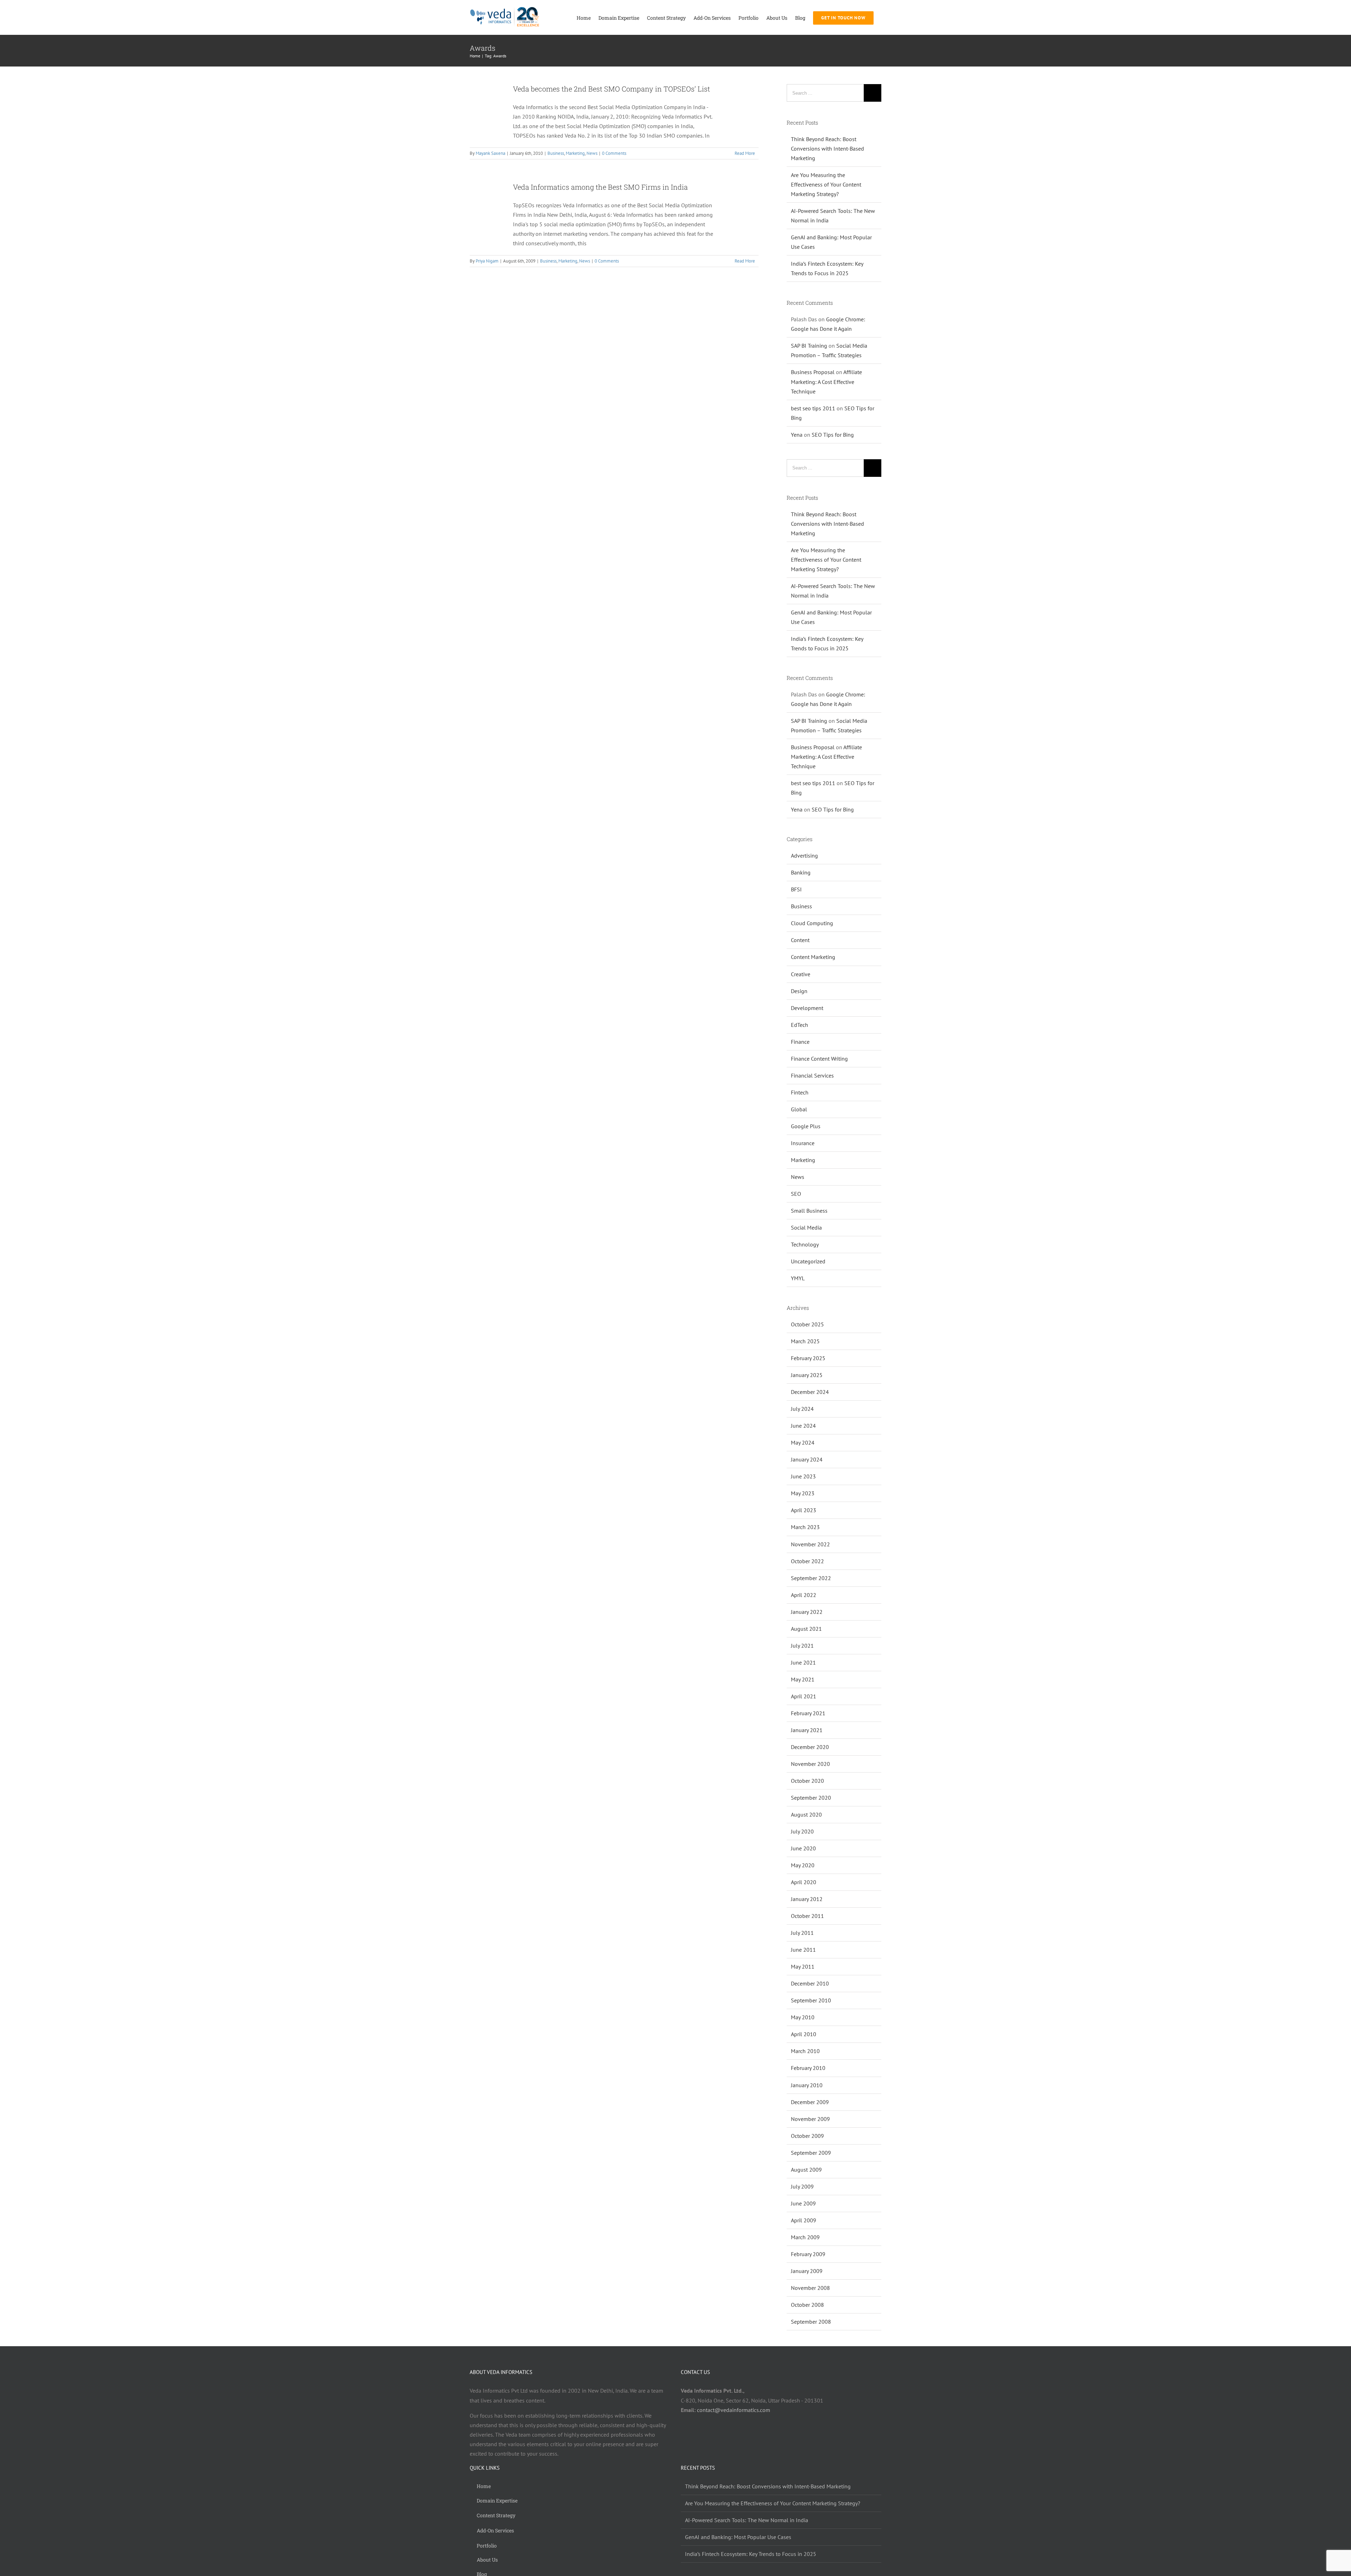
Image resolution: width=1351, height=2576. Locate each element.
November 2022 (810, 1544)
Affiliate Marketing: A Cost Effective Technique (826, 381)
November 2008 (810, 2288)
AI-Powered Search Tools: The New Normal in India (747, 2520)
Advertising (804, 855)
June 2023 (803, 1476)
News (592, 153)
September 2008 (811, 2322)
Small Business (809, 1211)
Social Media (806, 1227)
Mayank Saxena (490, 153)
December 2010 (810, 1983)
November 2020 (810, 1764)
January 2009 (807, 2271)
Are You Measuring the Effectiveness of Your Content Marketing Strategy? (826, 184)
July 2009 (802, 2186)
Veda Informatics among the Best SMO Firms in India (600, 187)
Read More (745, 153)
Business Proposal (813, 372)
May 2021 (803, 1679)
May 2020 (803, 1865)
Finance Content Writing (819, 1059)
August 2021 (806, 1629)
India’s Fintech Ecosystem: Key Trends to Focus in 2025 (751, 2554)
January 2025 (807, 1375)
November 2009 (810, 2119)
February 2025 (808, 1358)
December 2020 (810, 1747)
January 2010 (807, 2085)
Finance (800, 1042)
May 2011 (803, 1966)
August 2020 (806, 1814)
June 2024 (803, 1426)
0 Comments (614, 153)
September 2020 (811, 1798)
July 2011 (802, 1933)
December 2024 (810, 1392)
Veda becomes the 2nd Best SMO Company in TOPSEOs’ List (611, 89)
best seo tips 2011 (813, 408)
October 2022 (807, 1561)
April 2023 (804, 1510)
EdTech (800, 1025)
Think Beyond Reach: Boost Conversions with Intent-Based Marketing (827, 149)
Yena (797, 435)
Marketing (575, 153)
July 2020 (802, 1831)
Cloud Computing (812, 923)
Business (556, 153)
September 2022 (811, 1578)
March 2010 (805, 2051)
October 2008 (807, 2305)
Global (799, 1109)
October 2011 (807, 1916)
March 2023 (805, 1527)
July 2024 (802, 1409)
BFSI (796, 889)
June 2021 (803, 1662)
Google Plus (806, 1126)
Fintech (800, 1092)
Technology (805, 1244)
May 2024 (803, 1442)
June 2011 (803, 1950)
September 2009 (811, 2153)
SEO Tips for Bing (833, 435)
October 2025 (807, 1324)
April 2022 (804, 1595)
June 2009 (803, 2203)
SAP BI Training (809, 346)
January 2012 (807, 1899)
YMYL (798, 1278)
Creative (801, 974)
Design (799, 991)
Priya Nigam (487, 261)
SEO (796, 1194)
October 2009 (807, 2136)
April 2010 (804, 2034)
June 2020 (803, 1848)
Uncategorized (808, 1261)
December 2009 (810, 2102)
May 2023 (803, 1493)
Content (800, 940)
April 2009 (804, 2220)
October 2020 (807, 1781)
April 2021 (804, 1696)
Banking (801, 872)
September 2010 (811, 2000)
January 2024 (807, 1459)
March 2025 (805, 1341)
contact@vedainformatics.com (734, 2410)
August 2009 (806, 2170)
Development (807, 1008)
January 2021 (807, 1730)
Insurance (803, 1143)
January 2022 (807, 1612)
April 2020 (804, 1882)
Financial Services (812, 1075)
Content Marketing (813, 957)
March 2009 (805, 2237)
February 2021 (808, 1713)
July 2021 (802, 1646)
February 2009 (808, 2254)
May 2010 (803, 2017)
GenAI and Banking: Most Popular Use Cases (738, 2537)
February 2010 (808, 2068)
